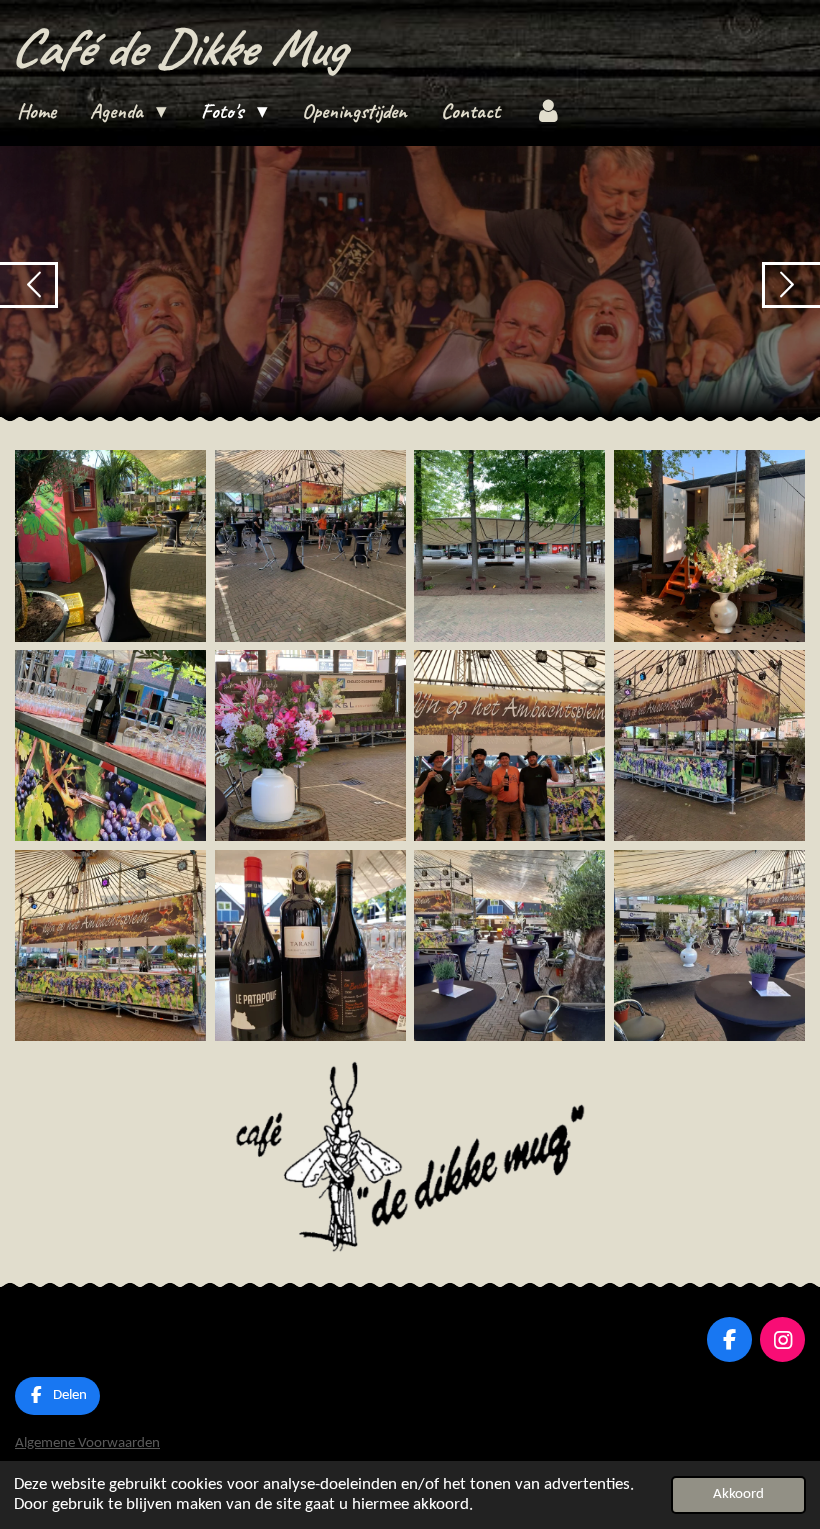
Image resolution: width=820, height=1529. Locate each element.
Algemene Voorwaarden (87, 1443)
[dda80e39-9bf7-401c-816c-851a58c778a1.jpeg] (710, 945)
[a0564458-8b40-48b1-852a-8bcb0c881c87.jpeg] (111, 746)
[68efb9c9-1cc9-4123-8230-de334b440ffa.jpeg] (710, 746)
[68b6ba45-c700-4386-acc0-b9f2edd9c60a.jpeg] (111, 546)
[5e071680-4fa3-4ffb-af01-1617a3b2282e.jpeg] (510, 546)
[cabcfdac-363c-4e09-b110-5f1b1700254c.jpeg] (510, 945)
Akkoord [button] (738, 1494)
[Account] (548, 112)
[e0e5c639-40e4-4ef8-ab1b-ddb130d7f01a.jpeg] (111, 945)
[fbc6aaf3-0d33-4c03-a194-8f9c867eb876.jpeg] (310, 746)
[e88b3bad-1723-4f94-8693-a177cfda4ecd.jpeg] (310, 945)
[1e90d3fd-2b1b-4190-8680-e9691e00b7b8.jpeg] (310, 546)
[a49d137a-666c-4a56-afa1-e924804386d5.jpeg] (710, 546)
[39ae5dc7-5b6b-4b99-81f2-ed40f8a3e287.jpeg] (510, 746)
